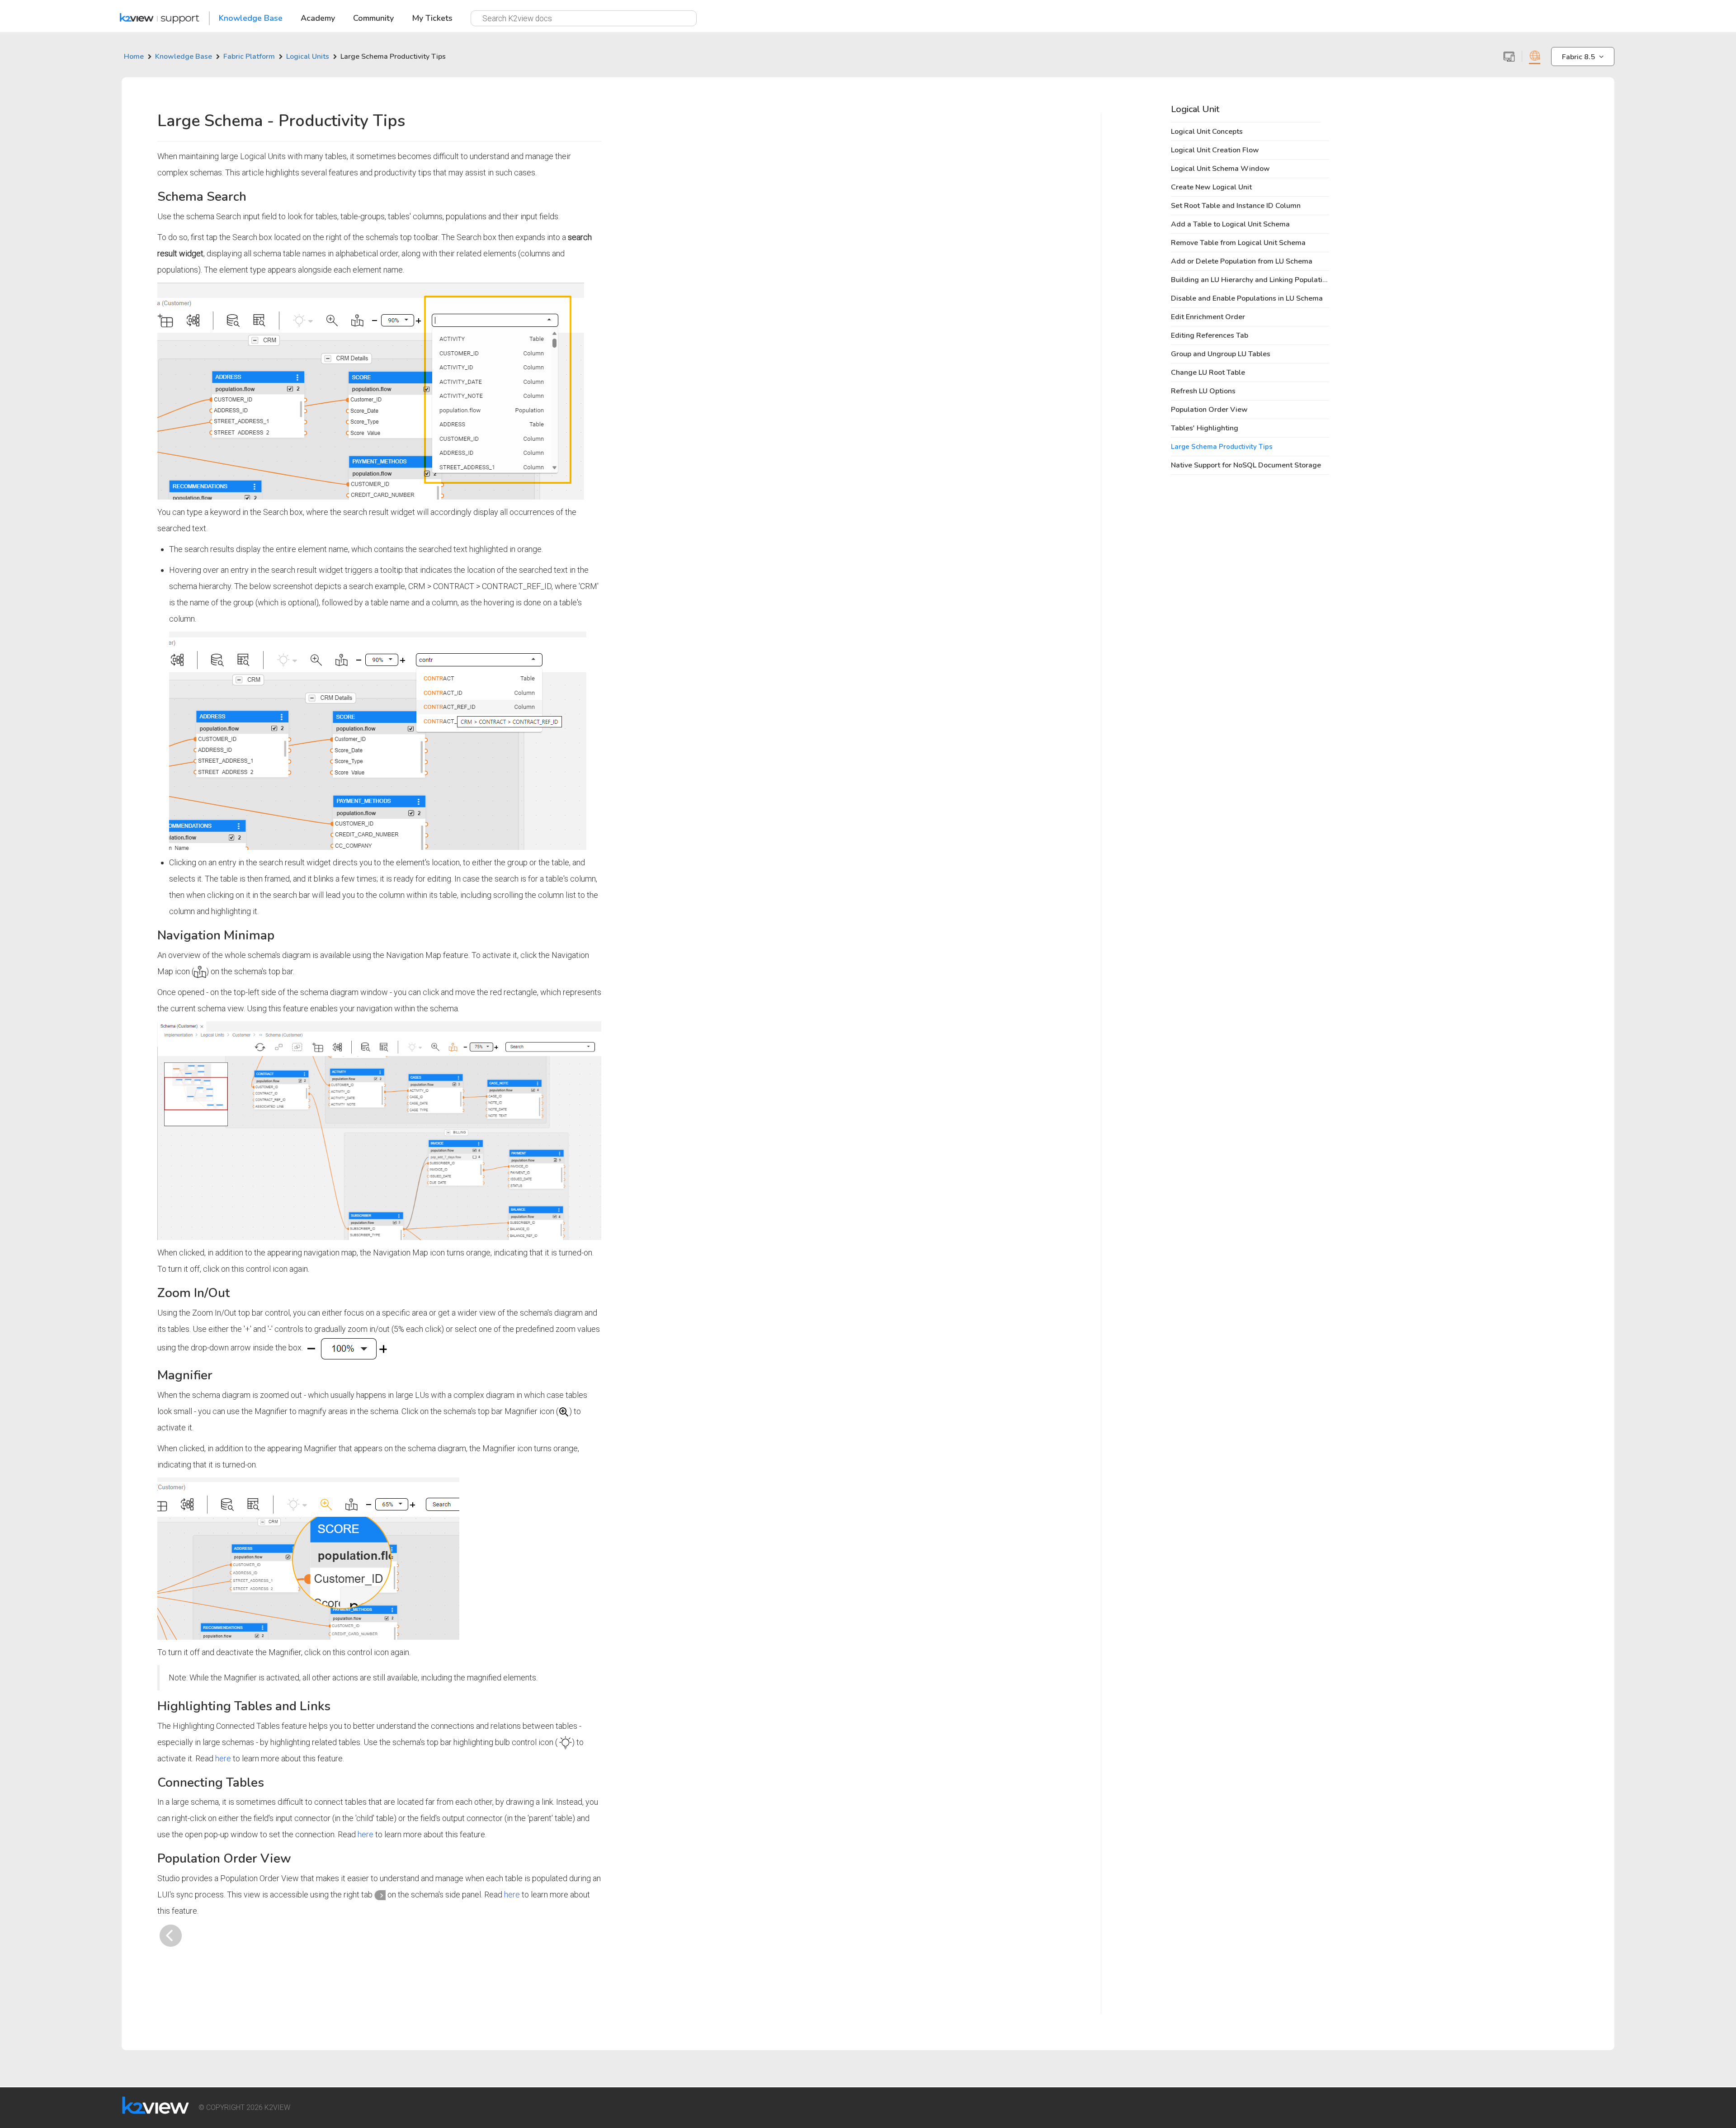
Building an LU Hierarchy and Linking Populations (1252, 280)
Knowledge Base (251, 19)
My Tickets (432, 19)
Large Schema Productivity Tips (1222, 447)
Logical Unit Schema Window (1220, 169)
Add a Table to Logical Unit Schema (1230, 224)
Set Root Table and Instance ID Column (1236, 206)
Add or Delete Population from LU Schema (1242, 261)
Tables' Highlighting (1205, 428)
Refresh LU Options (1203, 391)
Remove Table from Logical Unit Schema (1238, 243)
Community (373, 19)
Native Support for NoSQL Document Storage (1246, 465)
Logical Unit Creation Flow (1215, 150)
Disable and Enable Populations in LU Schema (1247, 298)
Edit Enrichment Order (1208, 317)
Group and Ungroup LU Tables (1221, 354)
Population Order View (1209, 410)
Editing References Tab (1210, 335)
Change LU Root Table (1208, 373)
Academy (318, 19)
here (223, 1758)
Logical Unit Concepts (1207, 132)
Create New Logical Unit (1211, 187)
